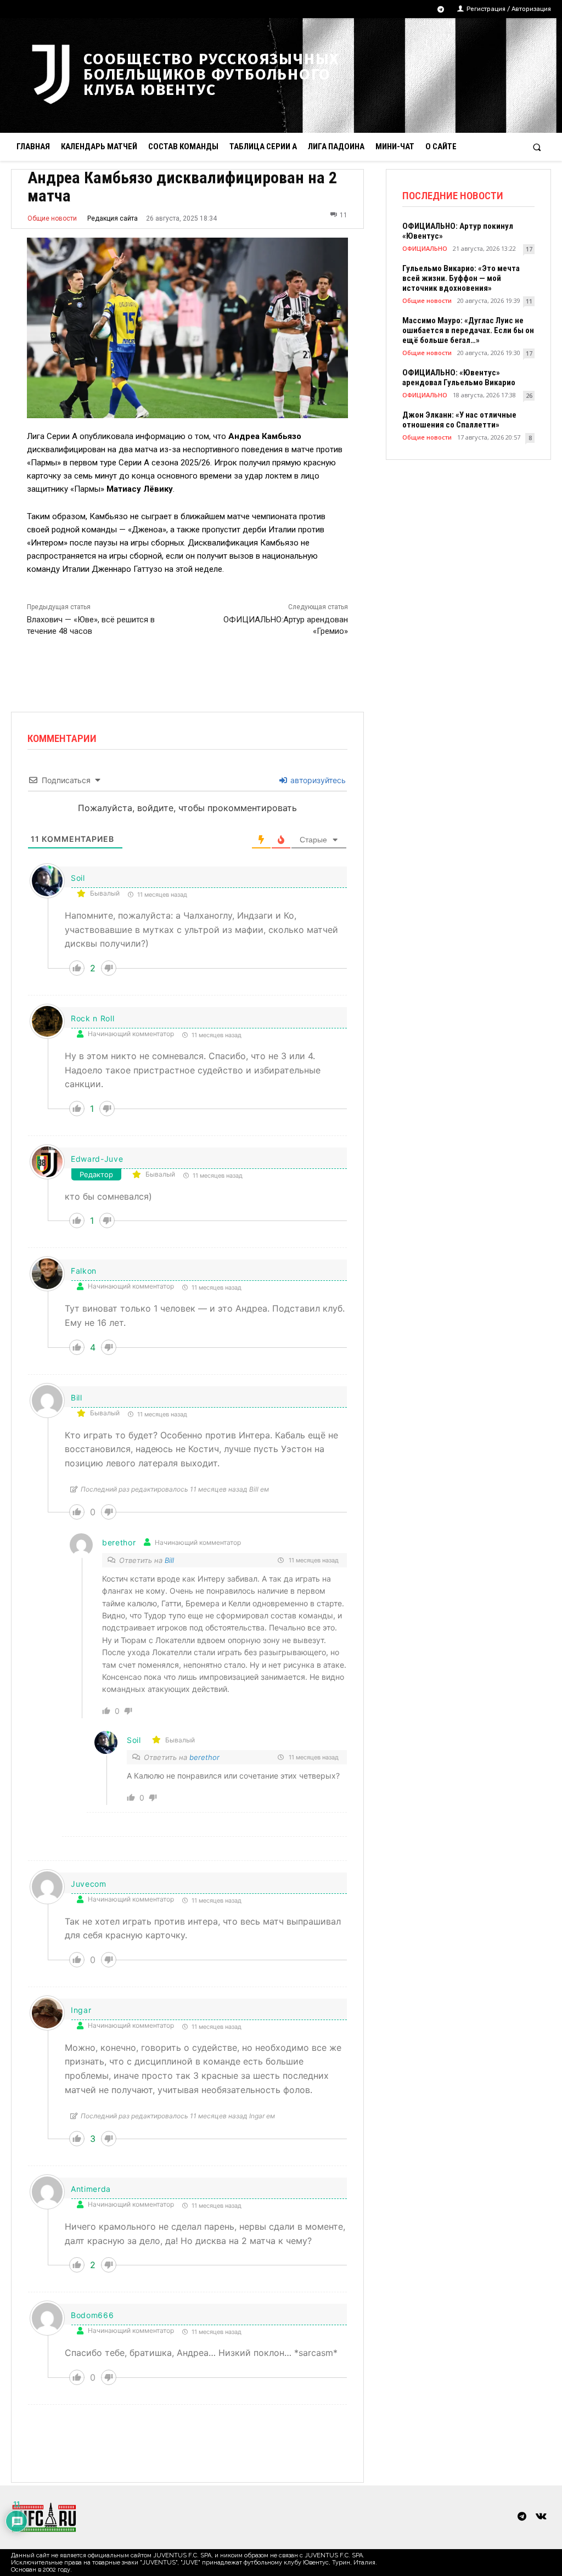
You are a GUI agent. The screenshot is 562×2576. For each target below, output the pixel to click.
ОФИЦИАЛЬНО (425, 248)
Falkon (84, 1271)
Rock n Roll (93, 1018)
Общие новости (52, 218)
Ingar (81, 2010)
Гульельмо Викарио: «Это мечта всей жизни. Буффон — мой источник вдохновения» (461, 278)
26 (529, 395)
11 (529, 301)
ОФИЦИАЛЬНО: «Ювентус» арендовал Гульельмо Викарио (459, 378)
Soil (78, 878)
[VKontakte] (541, 2517)
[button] (537, 147)
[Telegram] (441, 10)
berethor (204, 1757)
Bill (77, 1397)
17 (529, 249)
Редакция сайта (113, 218)
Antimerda (91, 2189)
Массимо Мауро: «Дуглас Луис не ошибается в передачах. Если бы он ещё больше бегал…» (468, 330)
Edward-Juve (97, 1159)
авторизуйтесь (317, 780)
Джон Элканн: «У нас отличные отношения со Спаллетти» (459, 420)
